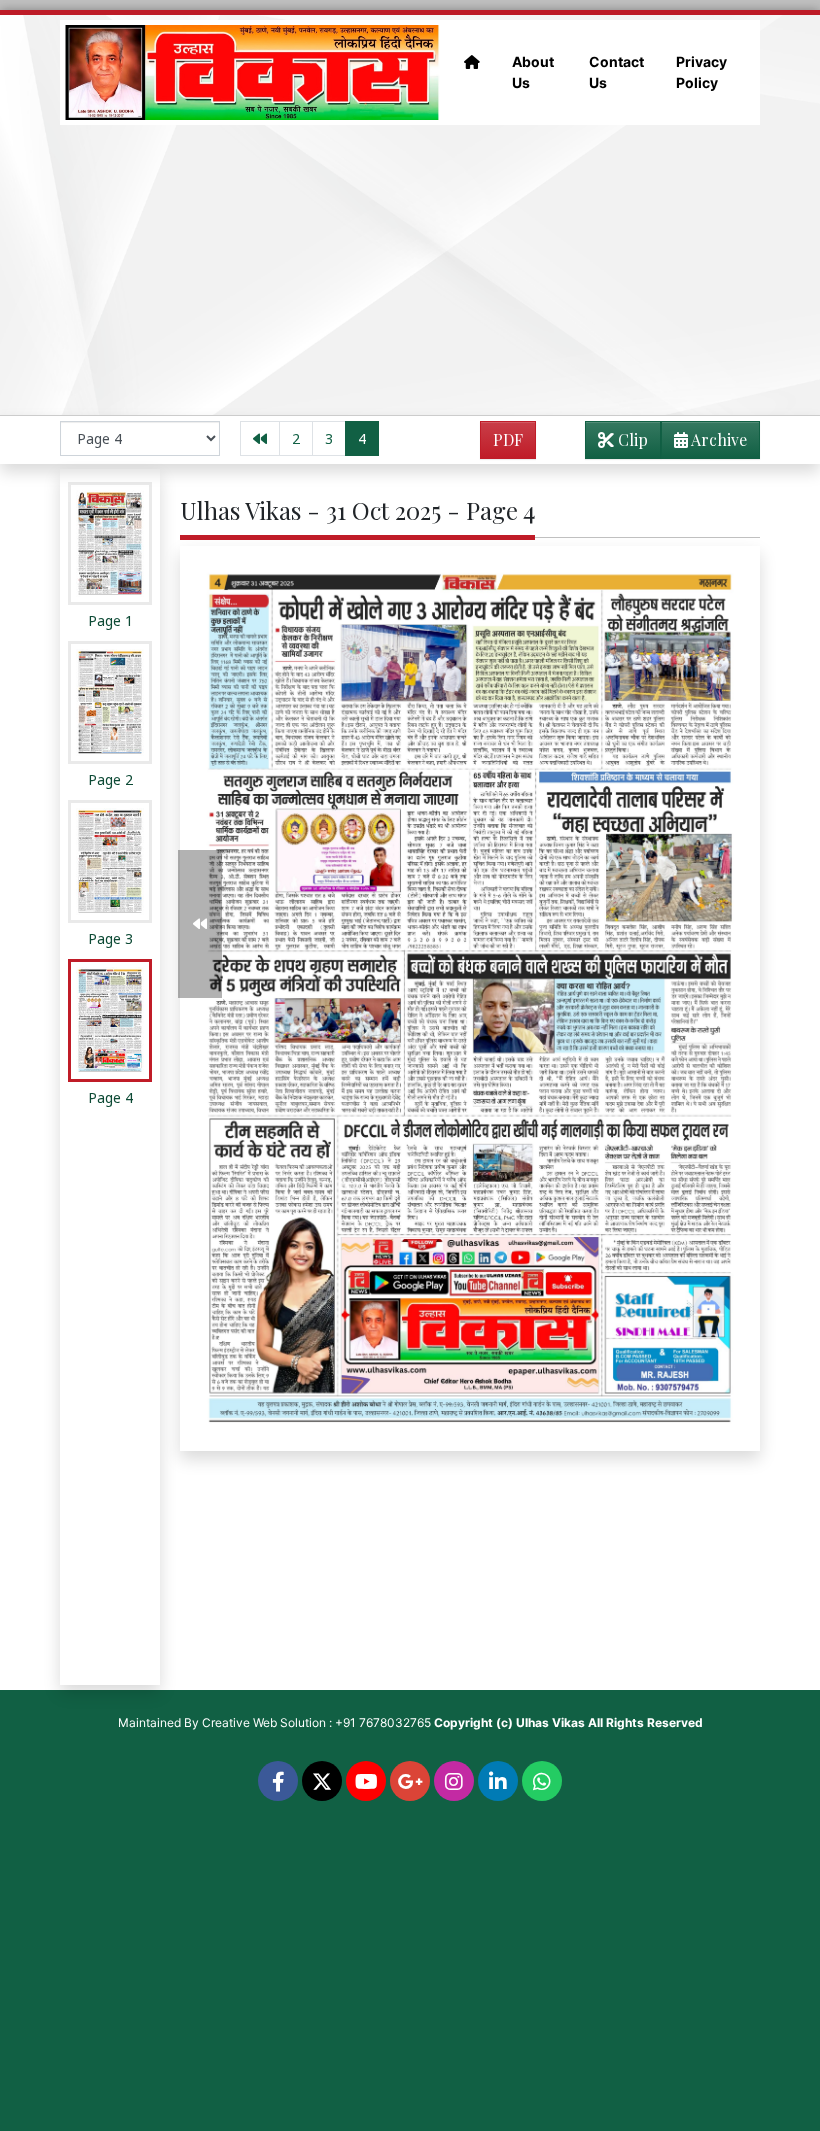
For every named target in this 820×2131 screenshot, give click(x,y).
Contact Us (616, 72)
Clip (631, 439)
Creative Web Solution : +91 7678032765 (316, 1722)
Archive (717, 439)
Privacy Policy (701, 72)
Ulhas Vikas (550, 1722)
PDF (508, 439)
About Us (533, 72)
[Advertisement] (410, 270)
